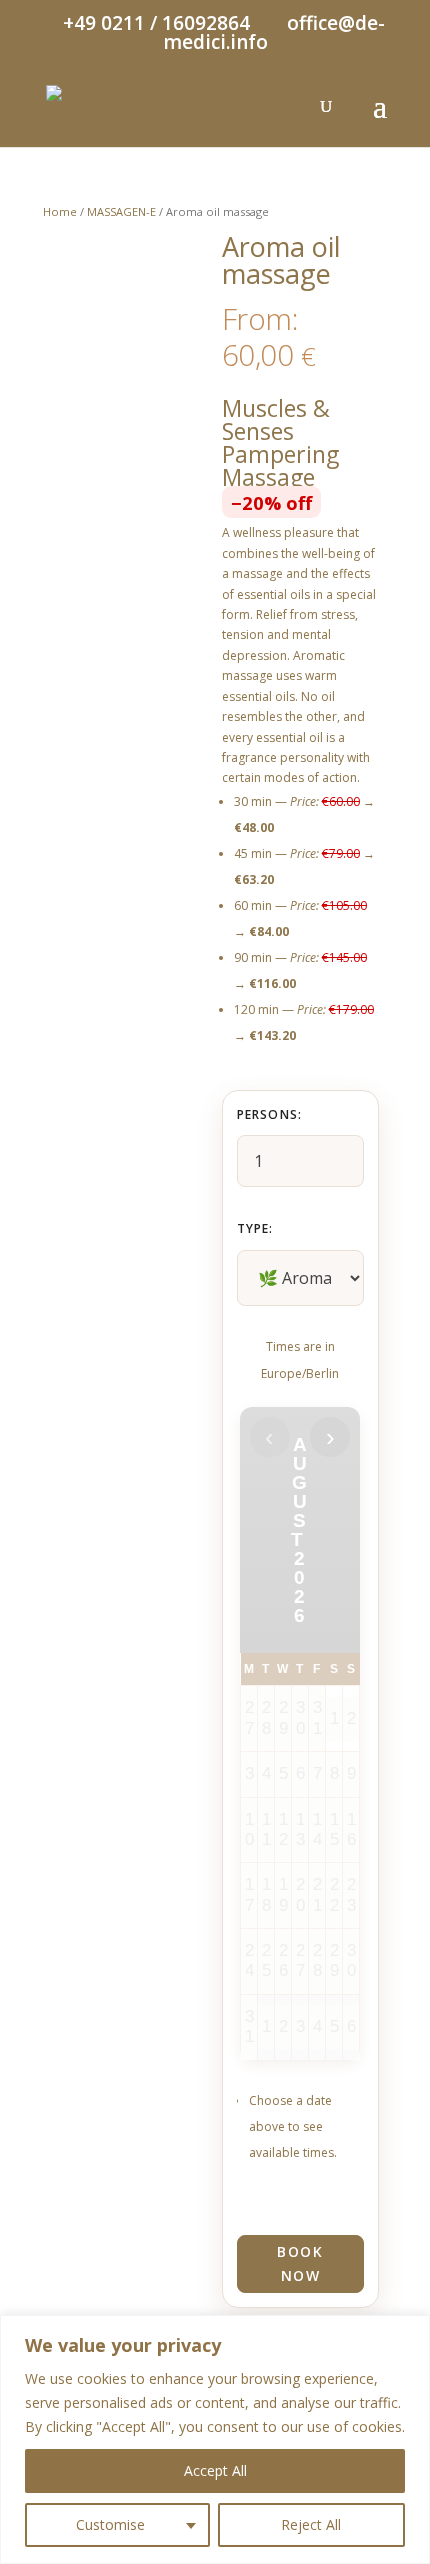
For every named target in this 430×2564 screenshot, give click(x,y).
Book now (300, 2263)
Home (60, 211)
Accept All (215, 2470)
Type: (255, 1228)
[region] (215, 2439)
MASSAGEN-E (121, 211)
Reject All (311, 2524)
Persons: (270, 1114)
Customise (110, 2524)
